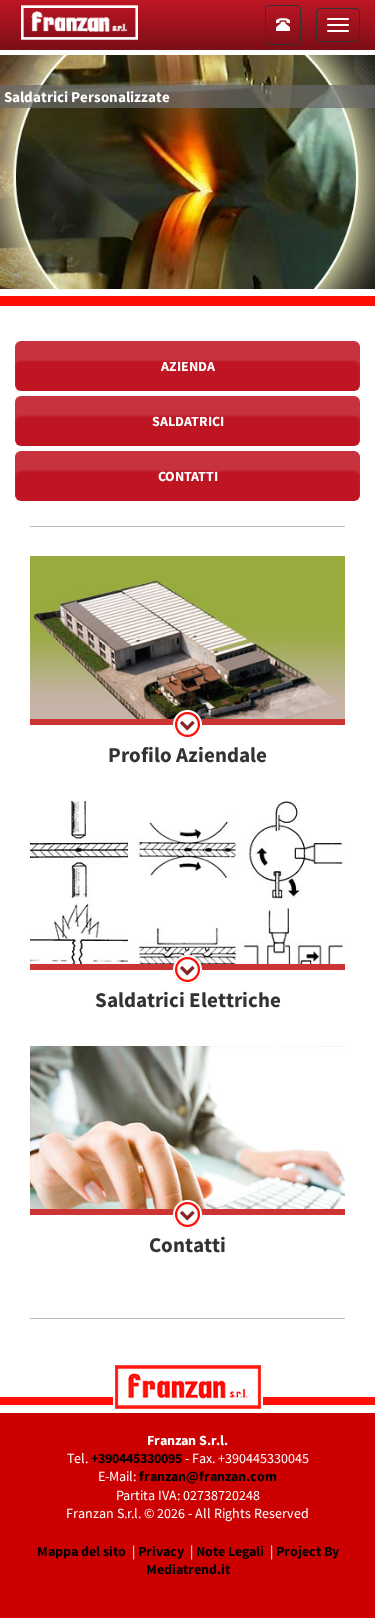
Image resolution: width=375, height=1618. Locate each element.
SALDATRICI (188, 421)
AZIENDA (188, 366)
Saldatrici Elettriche (188, 999)
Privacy (161, 1551)
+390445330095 (136, 1458)
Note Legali (230, 1551)
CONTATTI (188, 476)
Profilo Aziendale (187, 754)
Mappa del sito (81, 1551)
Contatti (187, 1244)
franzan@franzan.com (208, 1476)
